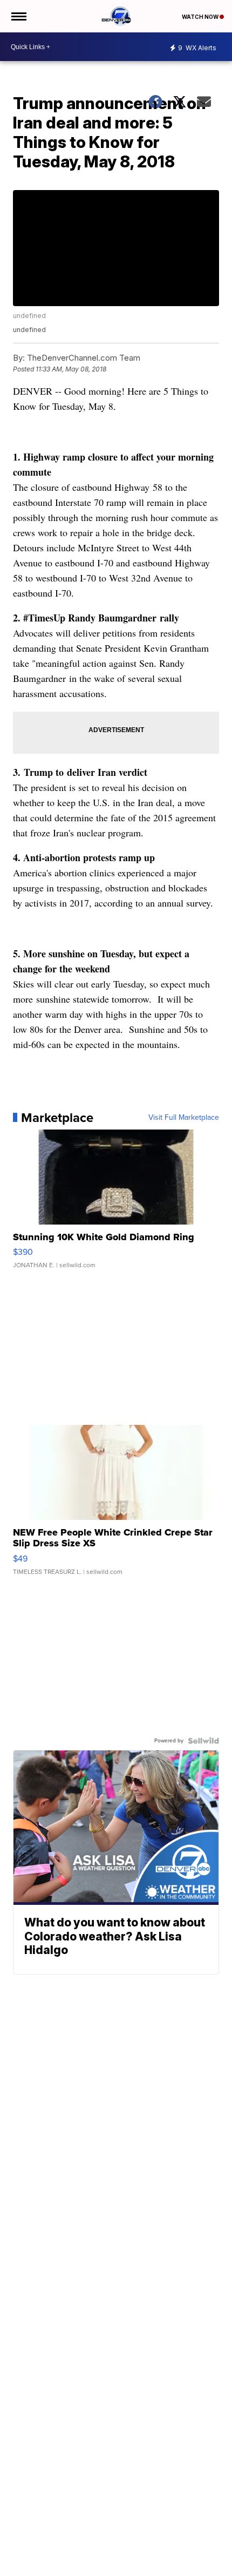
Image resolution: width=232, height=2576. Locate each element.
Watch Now (201, 17)
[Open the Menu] (18, 16)
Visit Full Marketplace (184, 1118)
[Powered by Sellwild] (203, 1741)
